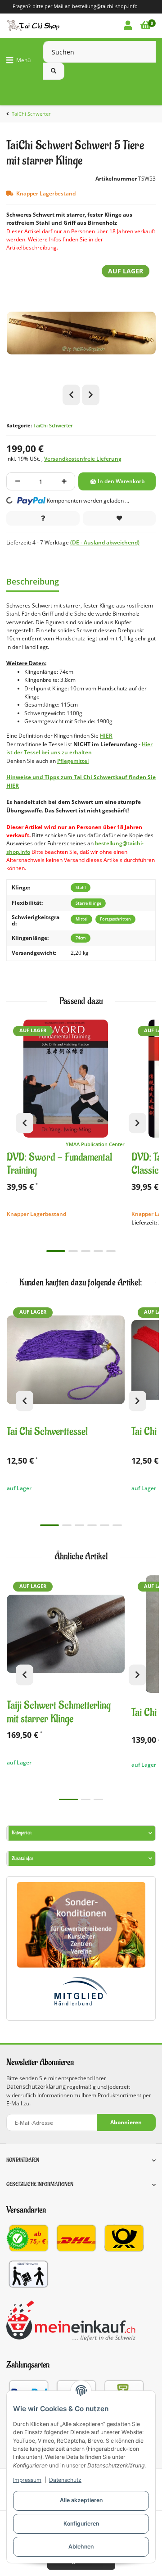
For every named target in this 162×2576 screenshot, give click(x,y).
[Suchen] (54, 71)
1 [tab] (56, 1251)
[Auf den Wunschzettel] (119, 518)
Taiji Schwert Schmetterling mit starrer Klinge (59, 1712)
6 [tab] (117, 1525)
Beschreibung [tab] (33, 581)
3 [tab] (86, 1251)
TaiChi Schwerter (53, 425)
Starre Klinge (88, 903)
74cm (81, 938)
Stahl (81, 887)
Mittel (82, 919)
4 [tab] (98, 1251)
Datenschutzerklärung (36, 2087)
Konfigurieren (81, 2524)
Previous (71, 395)
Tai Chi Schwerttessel (47, 1432)
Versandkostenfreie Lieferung (83, 459)
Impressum (27, 2480)
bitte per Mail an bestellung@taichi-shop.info (85, 6)
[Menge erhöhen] (64, 481)
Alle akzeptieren (81, 2500)
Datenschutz (65, 2480)
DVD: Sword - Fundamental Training (59, 1164)
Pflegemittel (73, 761)
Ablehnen (81, 2547)
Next (91, 395)
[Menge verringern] (18, 481)
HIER (106, 736)
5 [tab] (111, 1251)
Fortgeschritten (115, 919)
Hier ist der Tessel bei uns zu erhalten (79, 748)
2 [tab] (73, 1251)
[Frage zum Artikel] (43, 518)
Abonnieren (126, 2122)
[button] (128, 26)
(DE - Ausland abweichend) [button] (105, 542)
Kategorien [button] (22, 1833)
